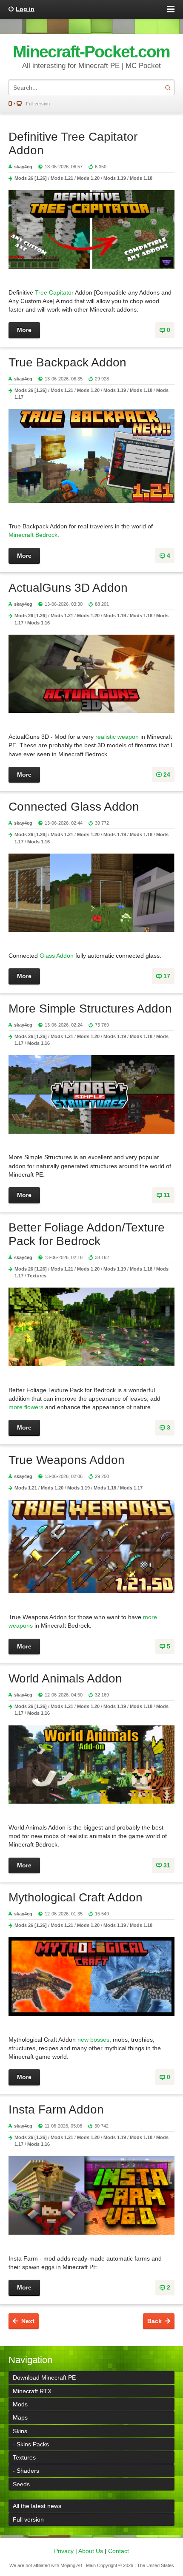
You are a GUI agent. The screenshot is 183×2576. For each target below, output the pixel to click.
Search (168, 87)
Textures (37, 1276)
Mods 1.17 (131, 1488)
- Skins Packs (31, 2444)
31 (167, 1865)
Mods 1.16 (39, 623)
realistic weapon (117, 737)
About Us (91, 2551)
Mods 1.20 (88, 178)
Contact (119, 2551)
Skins (20, 2431)
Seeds (21, 2484)
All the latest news (37, 2506)
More (24, 330)
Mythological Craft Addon (76, 1897)
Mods (20, 2404)
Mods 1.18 (141, 178)
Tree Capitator (54, 292)
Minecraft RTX (32, 2391)
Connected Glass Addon (74, 807)
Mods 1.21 (62, 178)
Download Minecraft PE (44, 2377)
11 (167, 1195)
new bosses (93, 2040)
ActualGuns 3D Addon (68, 588)
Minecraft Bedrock (33, 535)
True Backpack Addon (67, 362)
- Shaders (26, 2471)
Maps (20, 2417)
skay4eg (23, 167)
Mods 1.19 (115, 178)
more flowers (26, 1407)
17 (167, 976)
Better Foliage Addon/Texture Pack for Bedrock (87, 1234)
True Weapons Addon (67, 1460)
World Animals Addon (65, 1678)
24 (167, 775)
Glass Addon (57, 956)
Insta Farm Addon (56, 2109)
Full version (38, 104)
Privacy (64, 2551)
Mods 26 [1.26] (31, 178)
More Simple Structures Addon (90, 1009)
